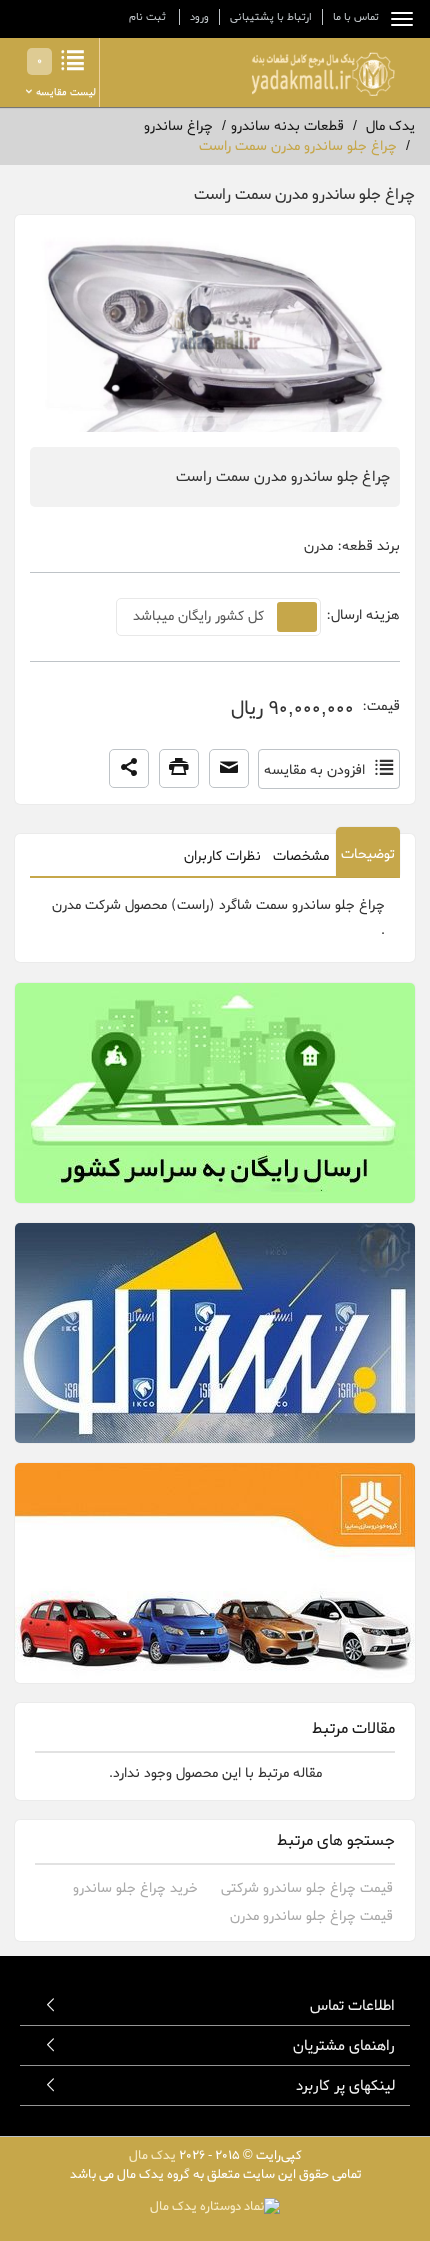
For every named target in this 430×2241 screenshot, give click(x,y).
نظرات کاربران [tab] (222, 856)
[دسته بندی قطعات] (397, 19)
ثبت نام (147, 17)
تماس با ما (356, 17)
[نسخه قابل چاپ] (179, 769)
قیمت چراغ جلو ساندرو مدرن (311, 1916)
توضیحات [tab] (368, 854)
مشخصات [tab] (301, 856)
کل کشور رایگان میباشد (198, 616)
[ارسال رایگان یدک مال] (215, 1093)
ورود (199, 17)
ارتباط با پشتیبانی (271, 17)
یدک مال (152, 2155)
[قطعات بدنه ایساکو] (215, 1333)
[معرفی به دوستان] (229, 769)
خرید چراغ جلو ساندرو (135, 1888)
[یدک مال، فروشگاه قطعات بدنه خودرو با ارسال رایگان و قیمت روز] (322, 74)
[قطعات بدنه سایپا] (215, 1573)
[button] (129, 769)
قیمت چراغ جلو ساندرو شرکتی (307, 1888)
